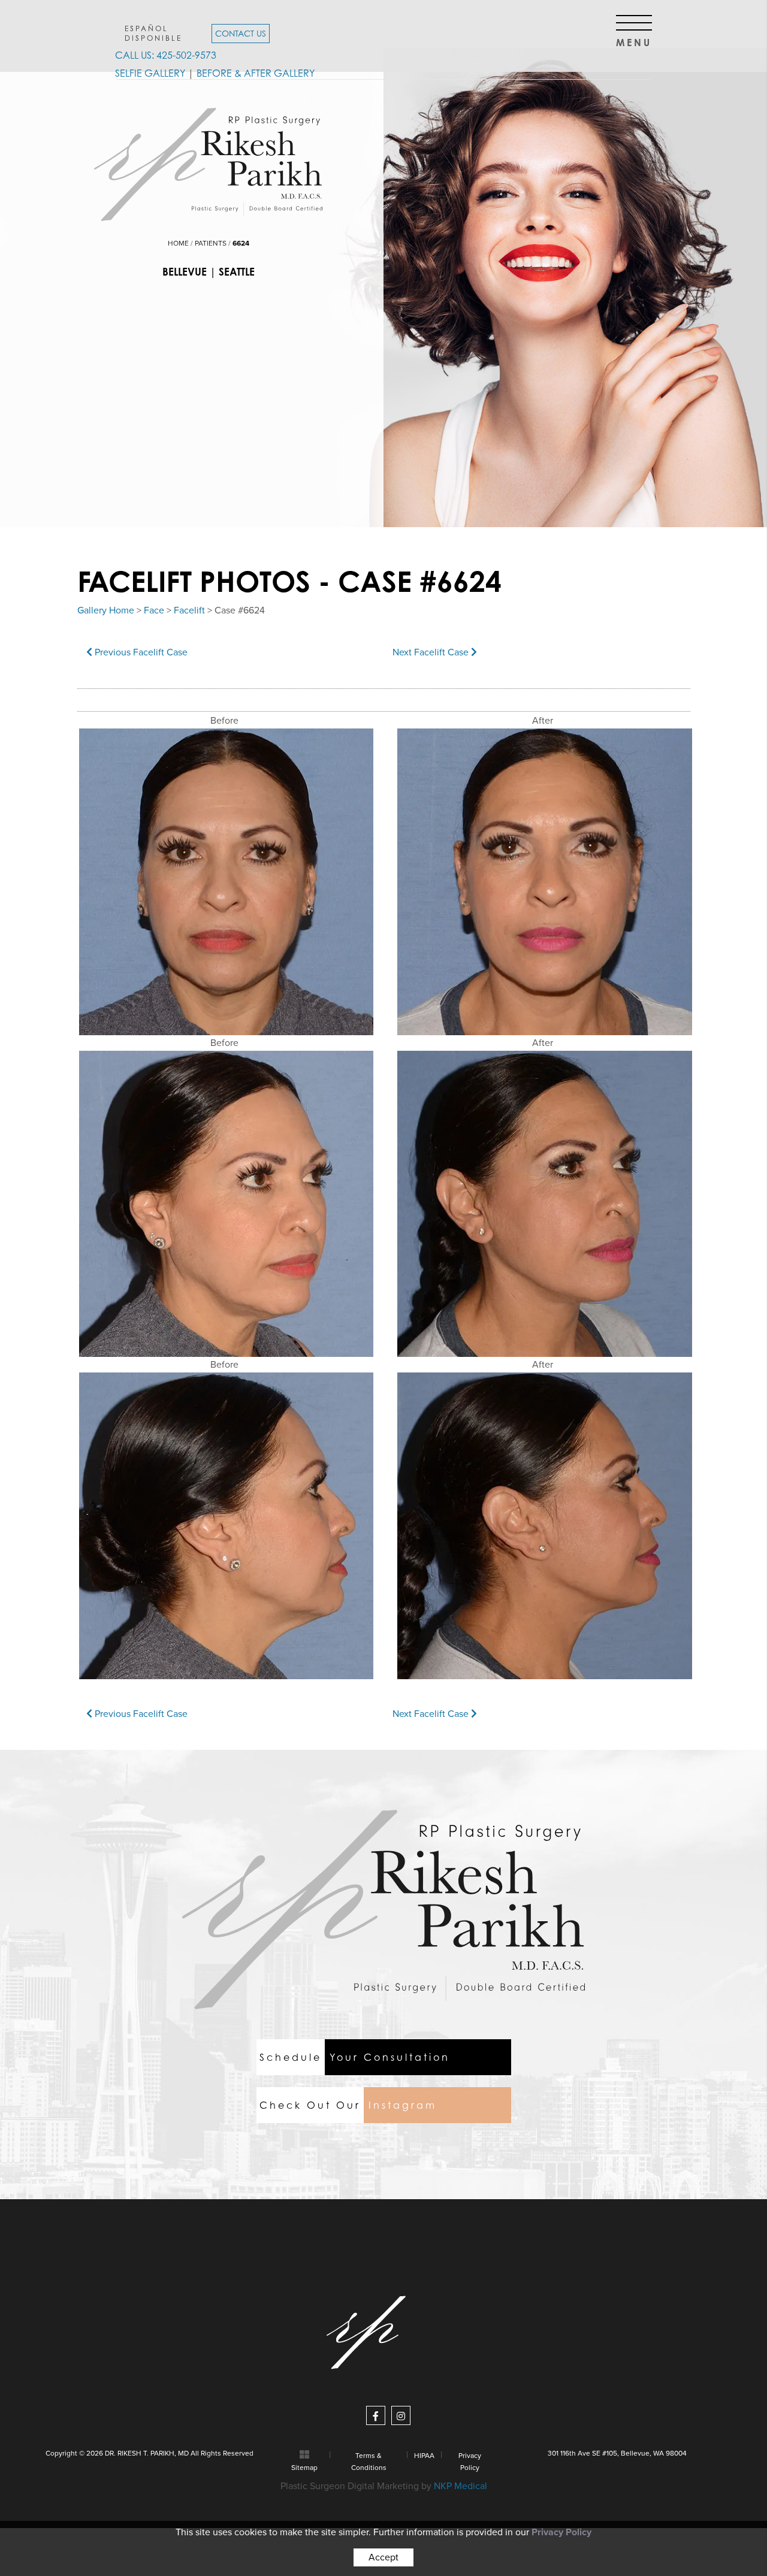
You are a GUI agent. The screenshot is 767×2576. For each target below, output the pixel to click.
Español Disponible (153, 33)
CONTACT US (241, 33)
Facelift (189, 610)
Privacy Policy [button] (561, 2532)
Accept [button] (383, 2557)
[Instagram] (401, 2415)
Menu (634, 39)
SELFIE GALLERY (150, 73)
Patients (211, 243)
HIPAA (424, 2456)
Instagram (348, 2105)
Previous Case (140, 652)
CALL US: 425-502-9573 (166, 55)
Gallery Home (106, 610)
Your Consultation (355, 2057)
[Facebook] (376, 2415)
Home (178, 243)
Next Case (432, 652)
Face (154, 610)
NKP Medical (460, 2486)
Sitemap (304, 2468)
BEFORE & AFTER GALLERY (256, 73)
